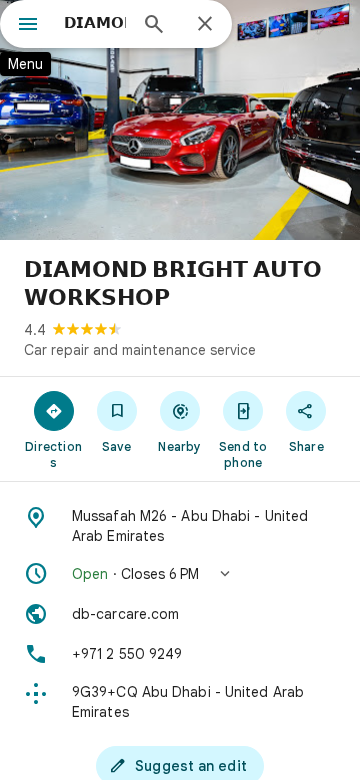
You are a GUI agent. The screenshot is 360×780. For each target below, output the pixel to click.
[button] (180, 574)
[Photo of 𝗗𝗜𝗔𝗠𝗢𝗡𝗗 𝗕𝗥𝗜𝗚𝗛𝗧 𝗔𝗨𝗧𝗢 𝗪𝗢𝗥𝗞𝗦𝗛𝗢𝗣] (180, 120)
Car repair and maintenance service (140, 350)
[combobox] (95, 23)
